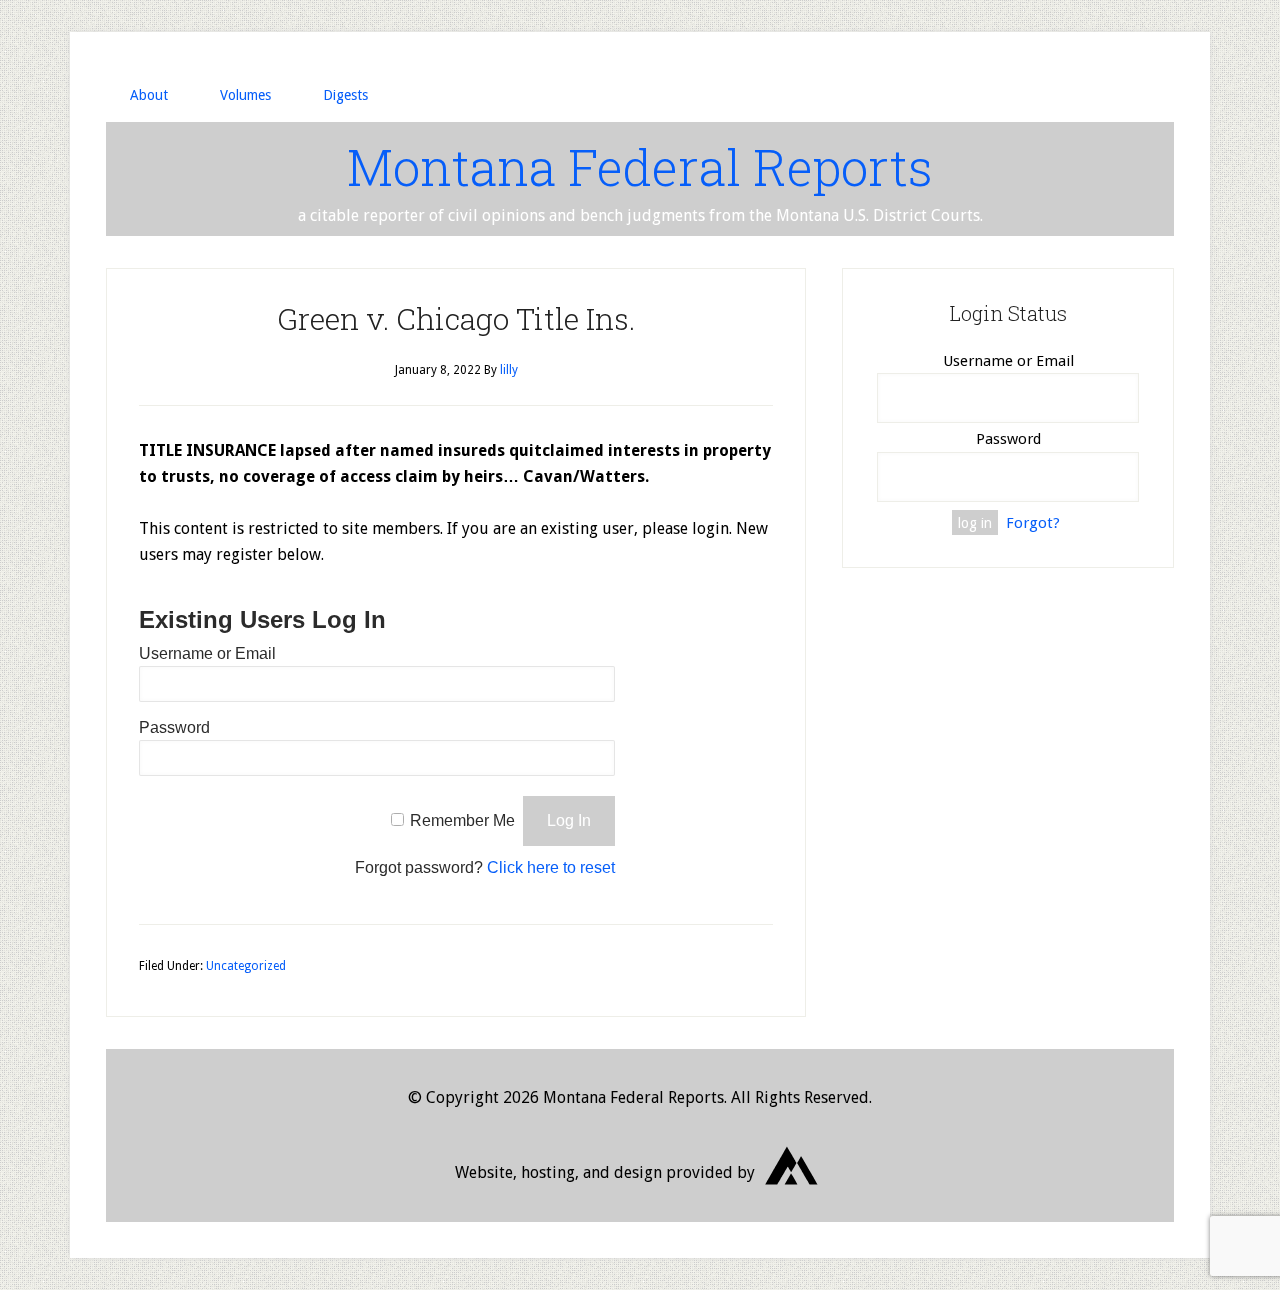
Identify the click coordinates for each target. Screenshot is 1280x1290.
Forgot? (1033, 523)
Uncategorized (246, 966)
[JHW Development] (792, 1192)
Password (174, 727)
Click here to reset (551, 867)
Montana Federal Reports (640, 167)
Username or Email (207, 653)
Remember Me (462, 820)
